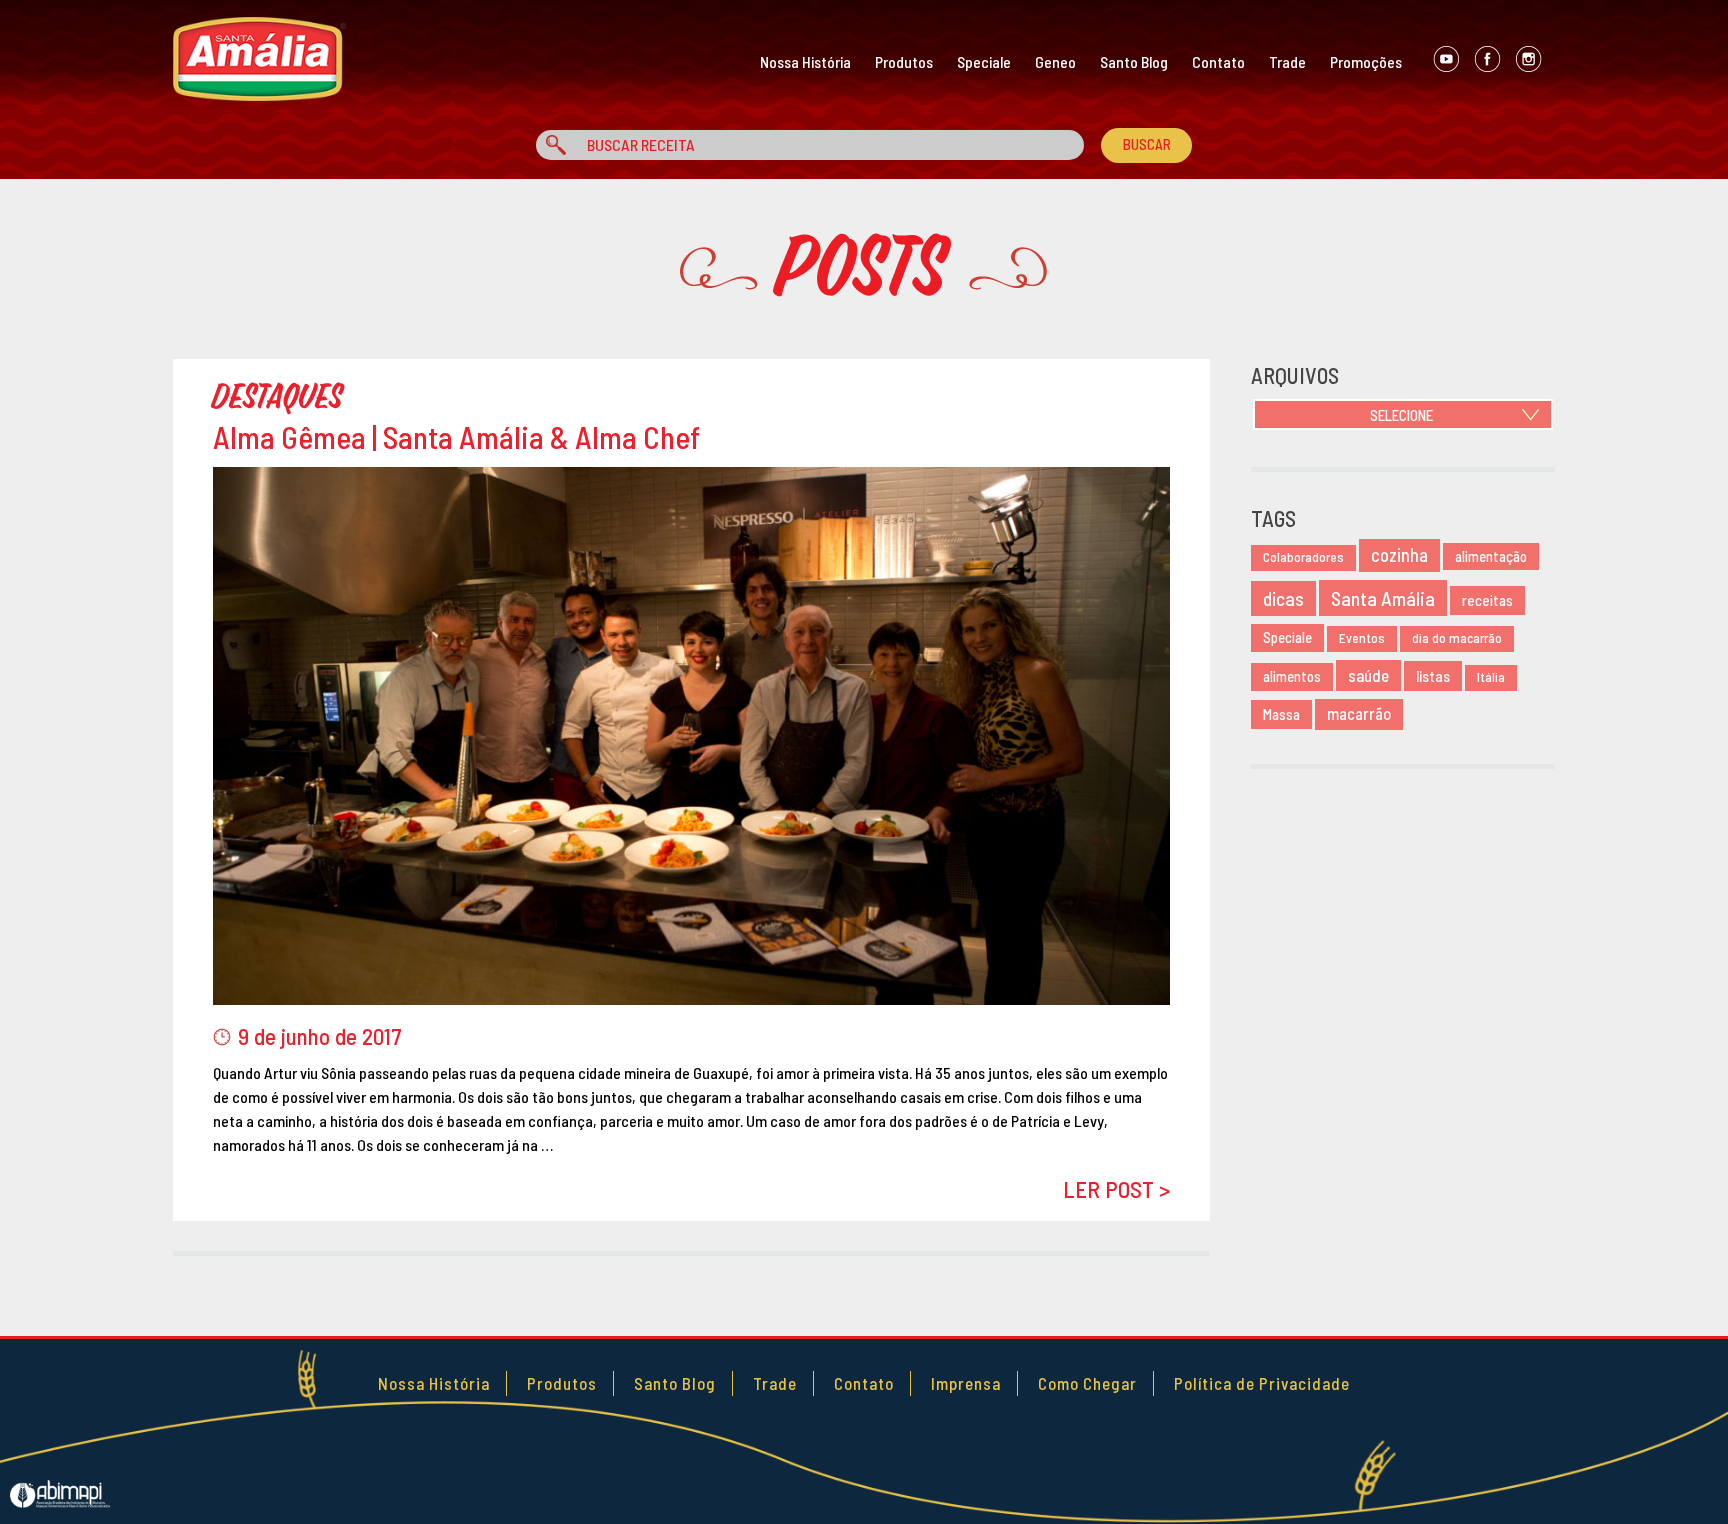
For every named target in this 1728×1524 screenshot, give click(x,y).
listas (1433, 675)
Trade (1287, 61)
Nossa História (805, 61)
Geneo (1055, 61)
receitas (1487, 600)
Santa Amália (1383, 598)
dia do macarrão (1457, 638)
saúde (1368, 675)
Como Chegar (1087, 1383)
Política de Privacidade (1262, 1383)
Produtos (904, 61)
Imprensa (966, 1383)
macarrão (1359, 713)
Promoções (1366, 61)
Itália (1491, 677)
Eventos (1362, 638)
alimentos (1292, 676)
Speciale (984, 61)
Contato (1218, 61)
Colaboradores (1303, 557)
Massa (1281, 714)
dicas (1283, 598)
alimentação (1491, 556)
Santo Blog (1134, 61)
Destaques (278, 397)
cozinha (1399, 555)
